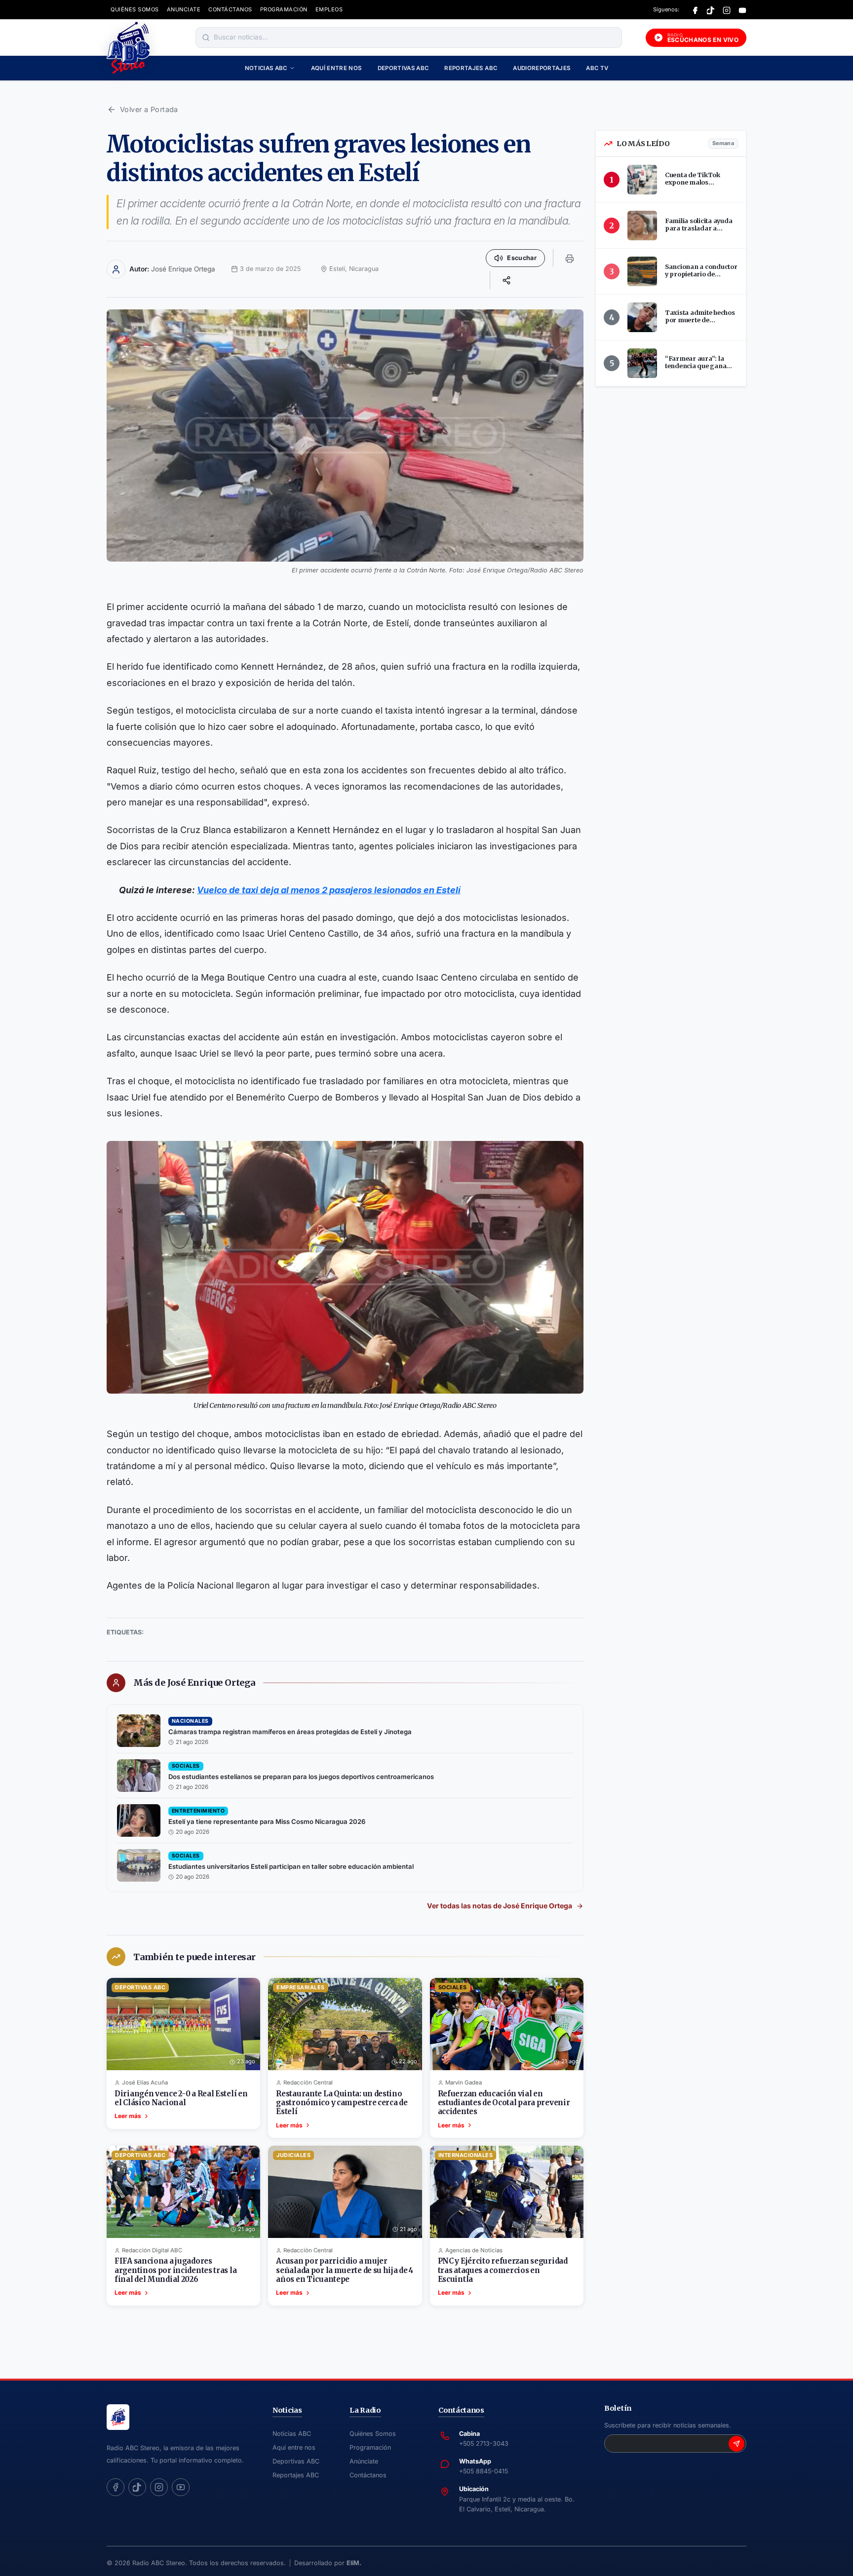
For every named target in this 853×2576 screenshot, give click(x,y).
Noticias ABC (266, 68)
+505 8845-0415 (484, 2471)
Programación (370, 2447)
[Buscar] (206, 38)
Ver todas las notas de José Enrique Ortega (500, 1906)
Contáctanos (368, 2475)
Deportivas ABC (403, 68)
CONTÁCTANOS (230, 9)
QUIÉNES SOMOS (135, 9)
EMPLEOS (329, 9)
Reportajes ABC (471, 68)
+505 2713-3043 (484, 2443)
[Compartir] (506, 280)
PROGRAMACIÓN (284, 9)
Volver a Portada (149, 109)
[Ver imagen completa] (345, 436)
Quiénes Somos (373, 2434)
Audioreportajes (542, 68)
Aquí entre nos (336, 68)
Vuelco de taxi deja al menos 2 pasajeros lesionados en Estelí (329, 890)
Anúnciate (364, 2461)
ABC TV (597, 68)
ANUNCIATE (184, 9)
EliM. (354, 2563)
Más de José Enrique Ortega (194, 1683)
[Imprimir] (570, 258)
